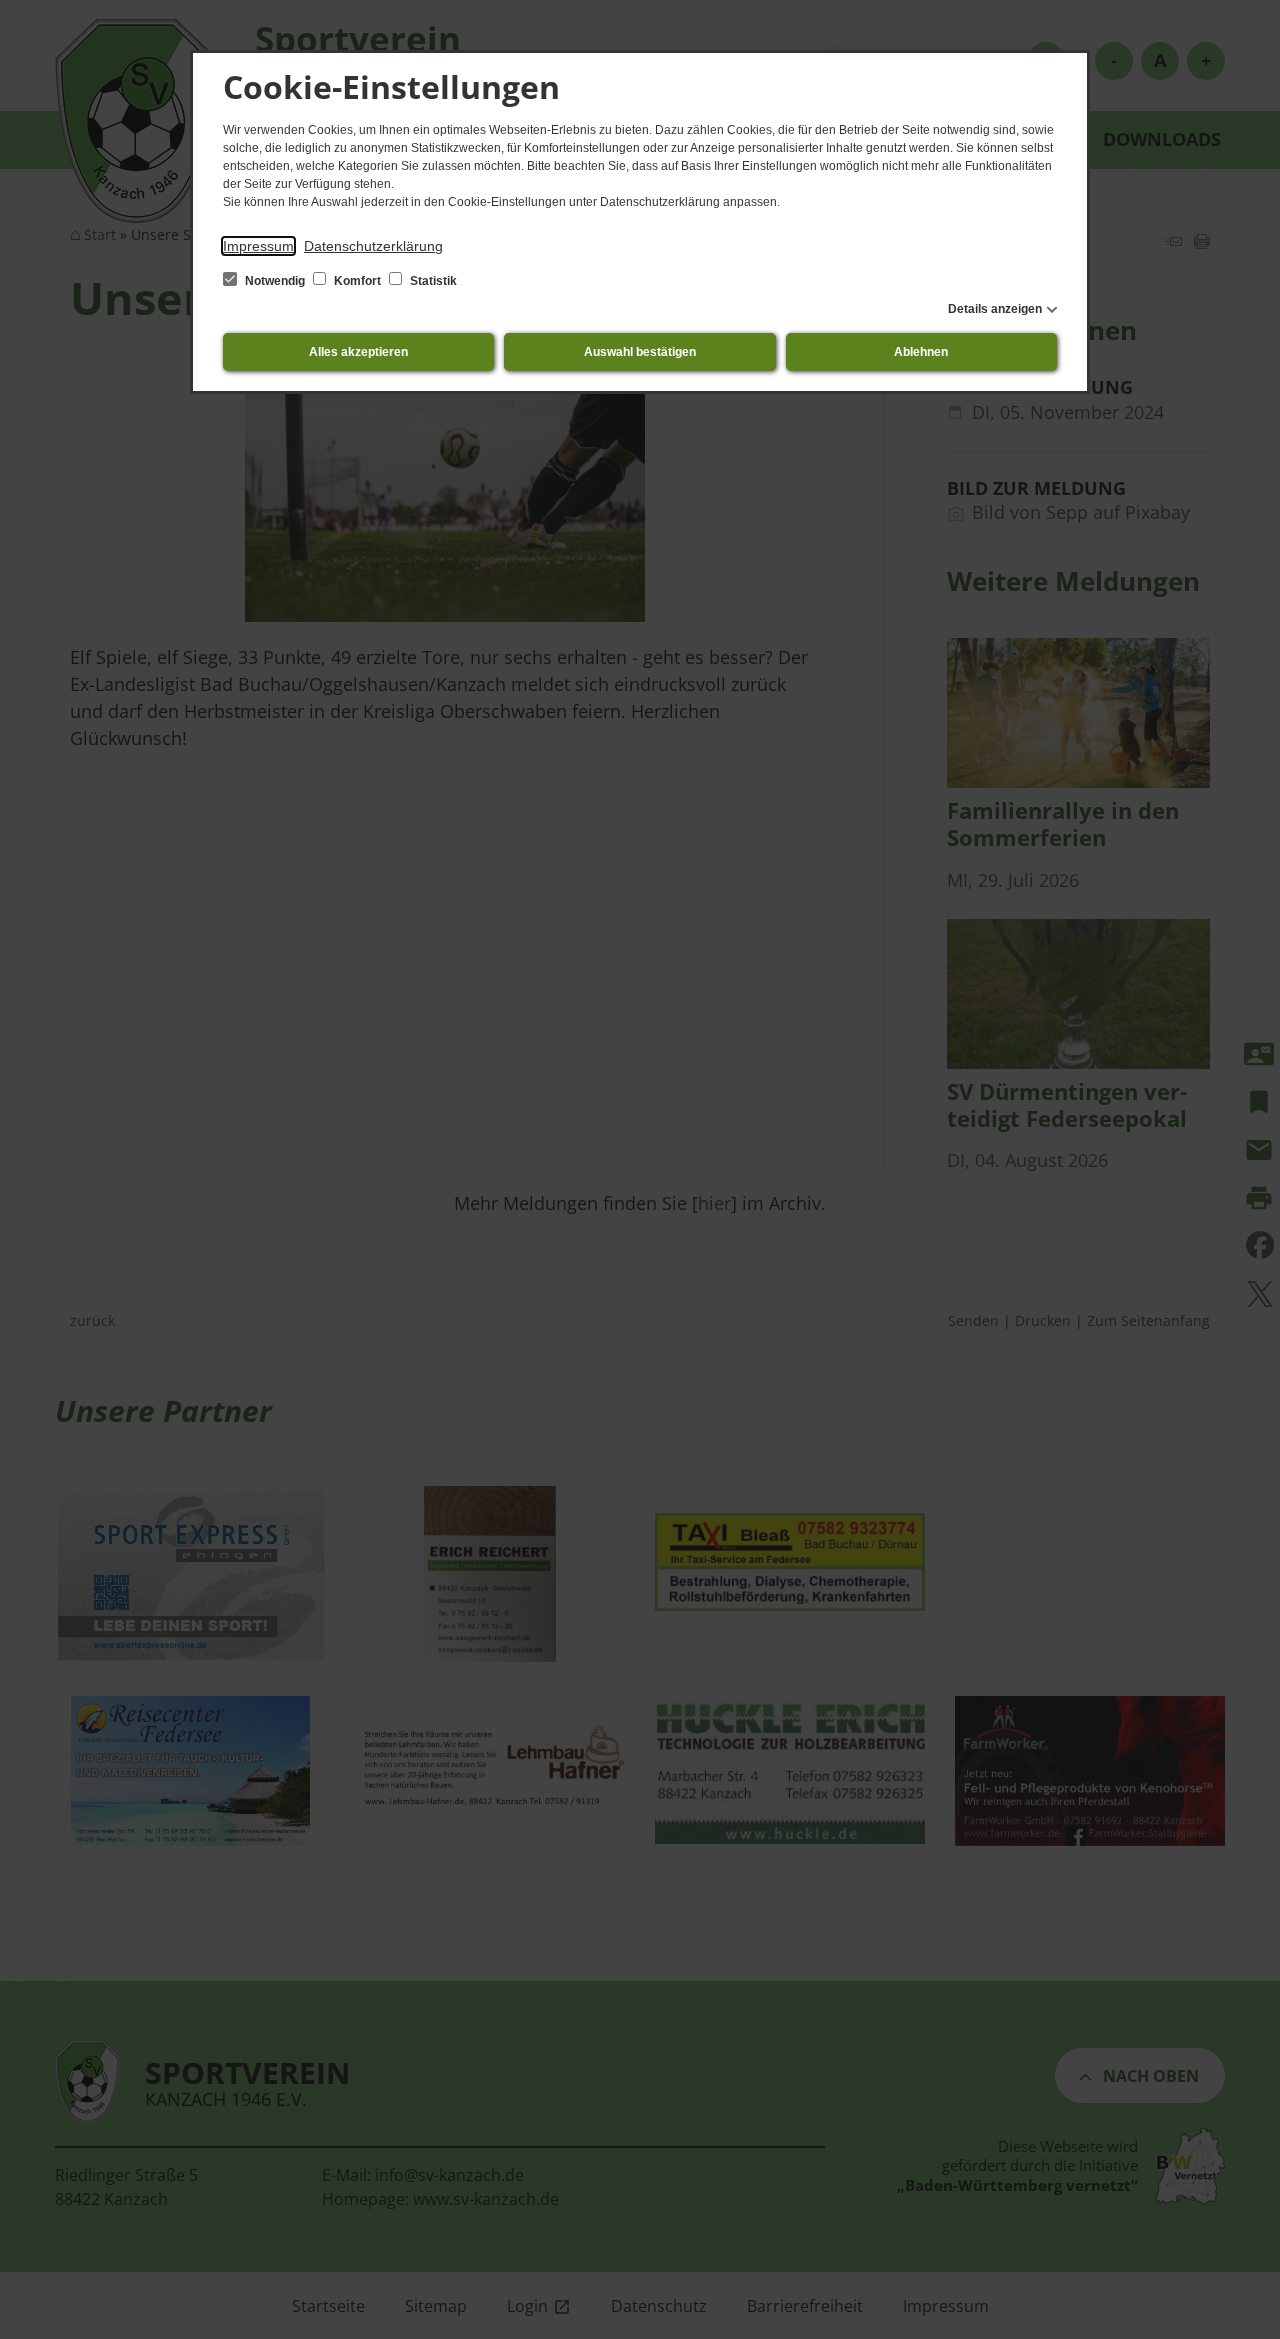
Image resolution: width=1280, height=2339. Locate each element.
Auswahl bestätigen (640, 352)
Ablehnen (921, 352)
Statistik (432, 281)
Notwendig (275, 281)
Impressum (258, 246)
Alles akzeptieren (358, 352)
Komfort (357, 281)
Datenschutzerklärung (373, 246)
